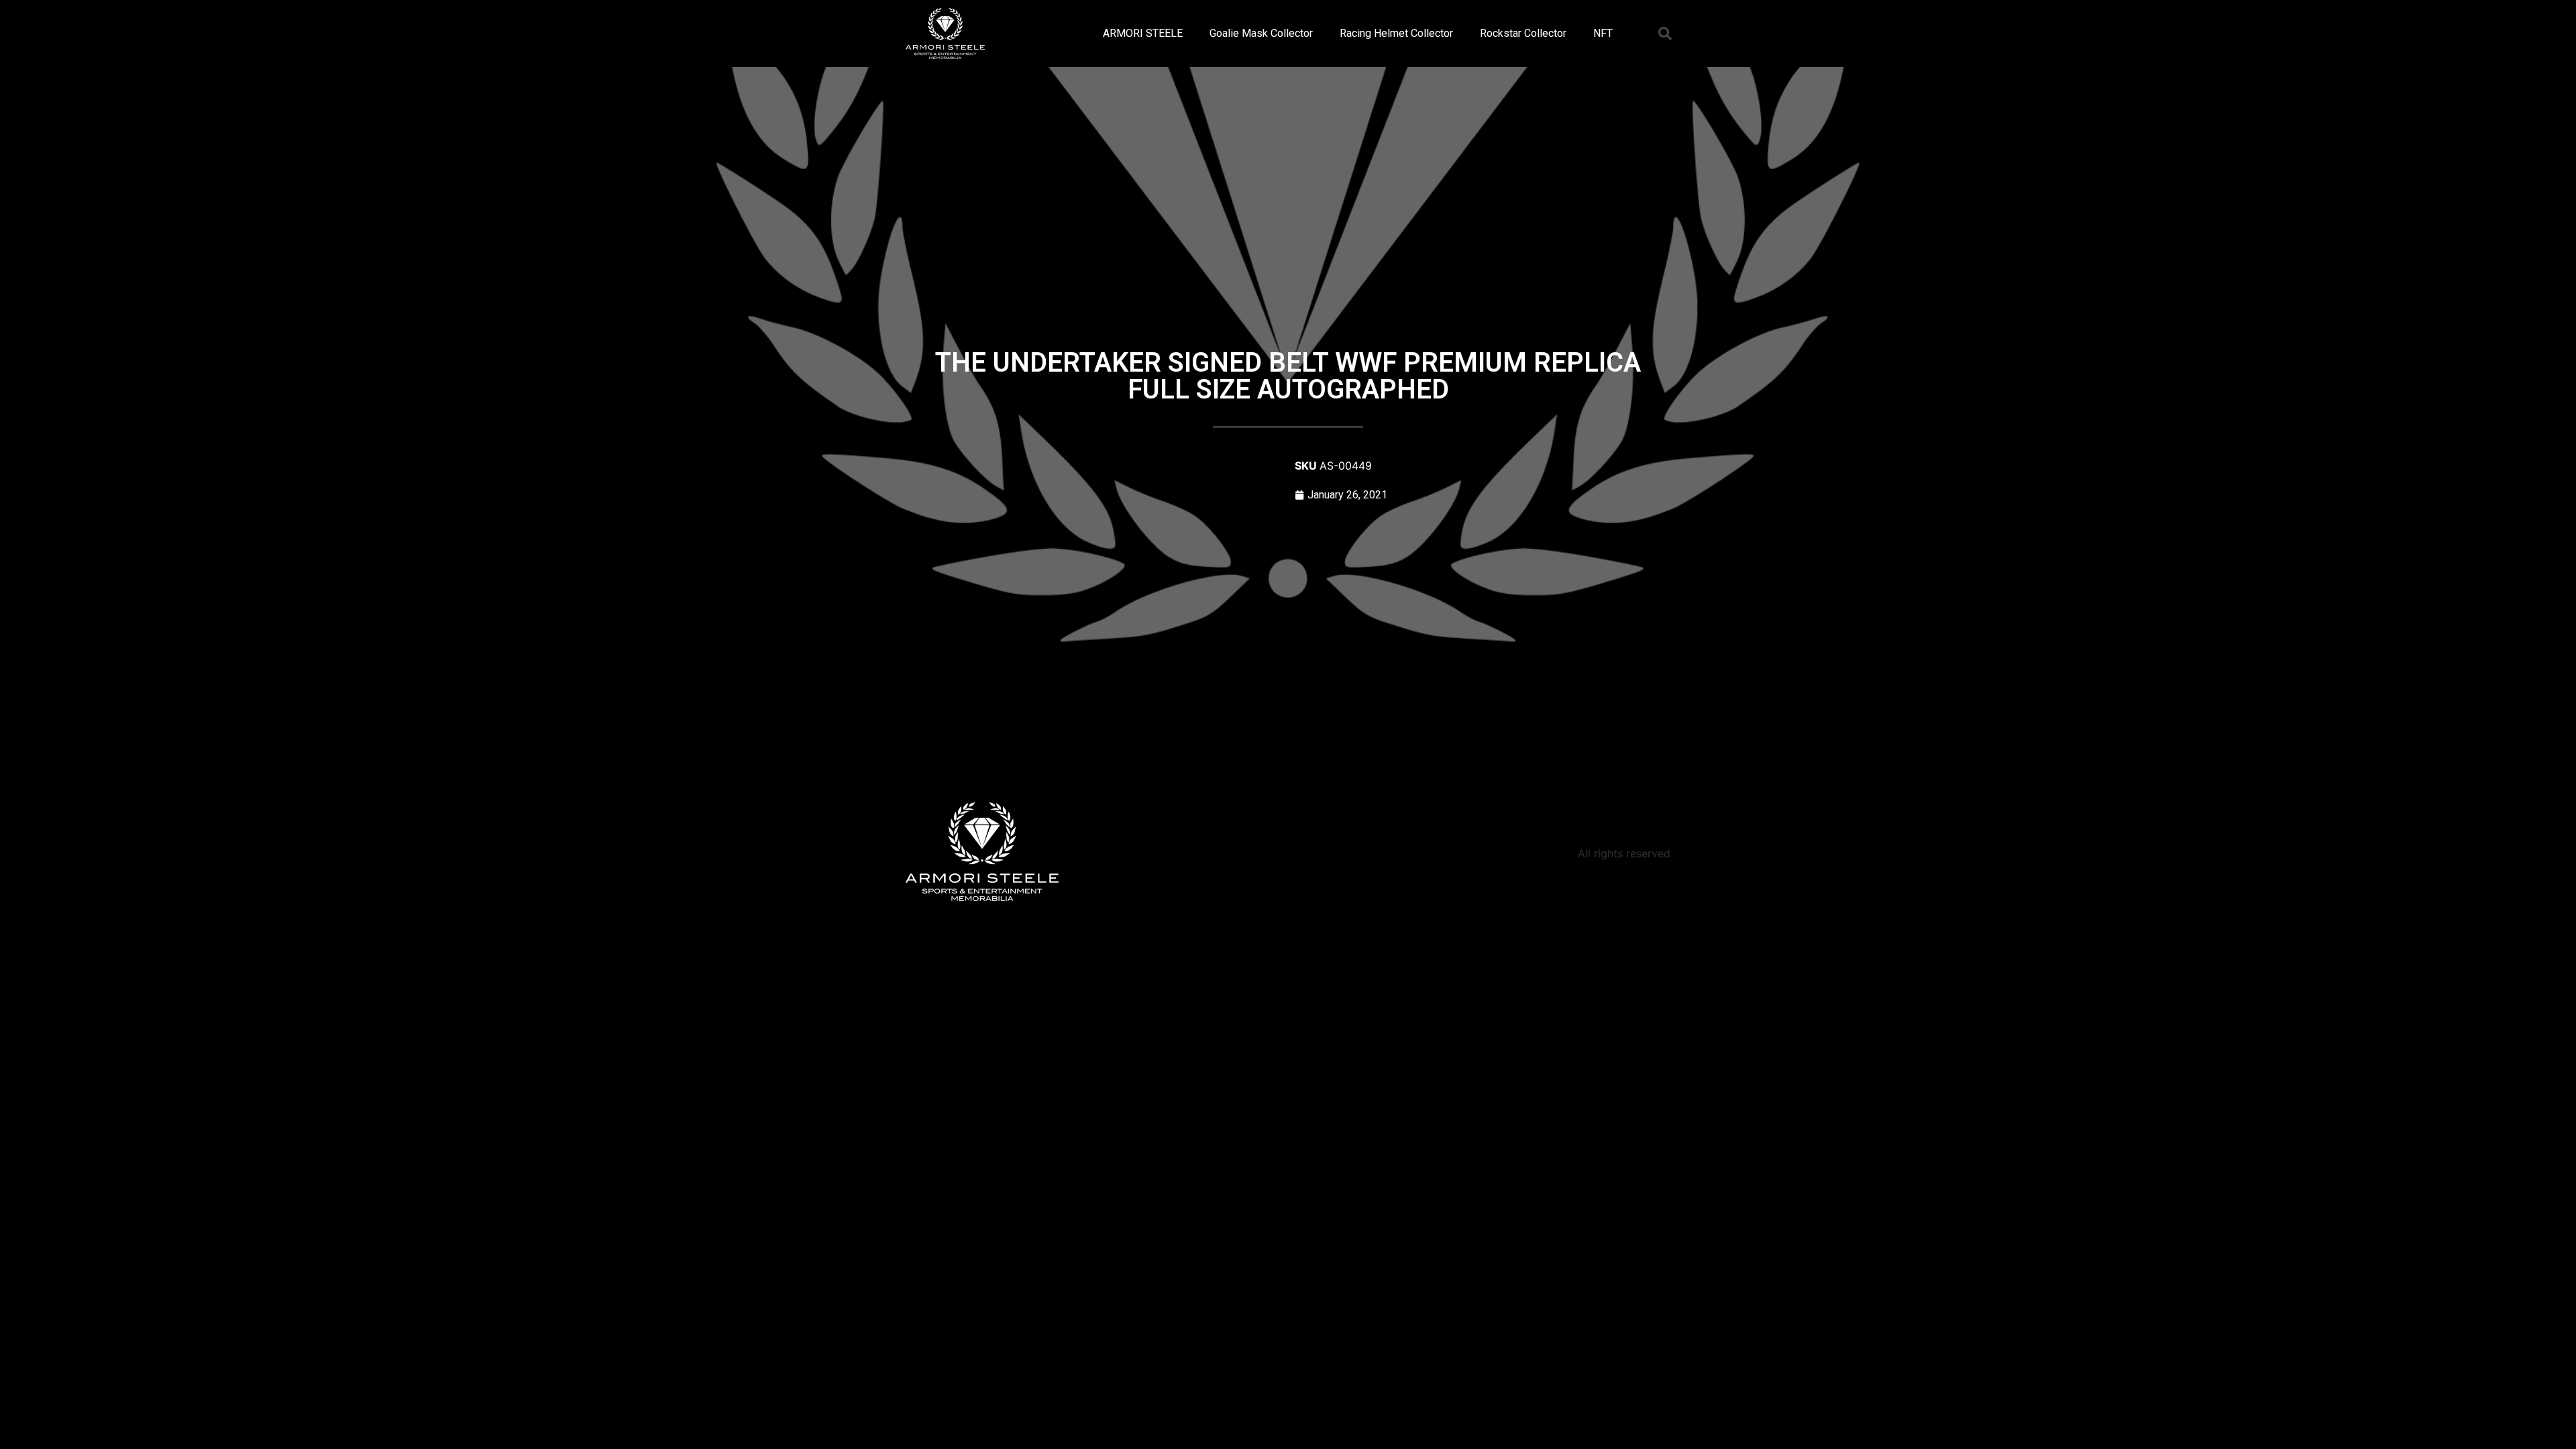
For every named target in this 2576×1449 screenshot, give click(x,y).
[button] (1665, 34)
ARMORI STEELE (1143, 33)
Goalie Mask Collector (1261, 33)
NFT (1603, 33)
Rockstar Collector (1523, 33)
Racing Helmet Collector (1396, 33)
